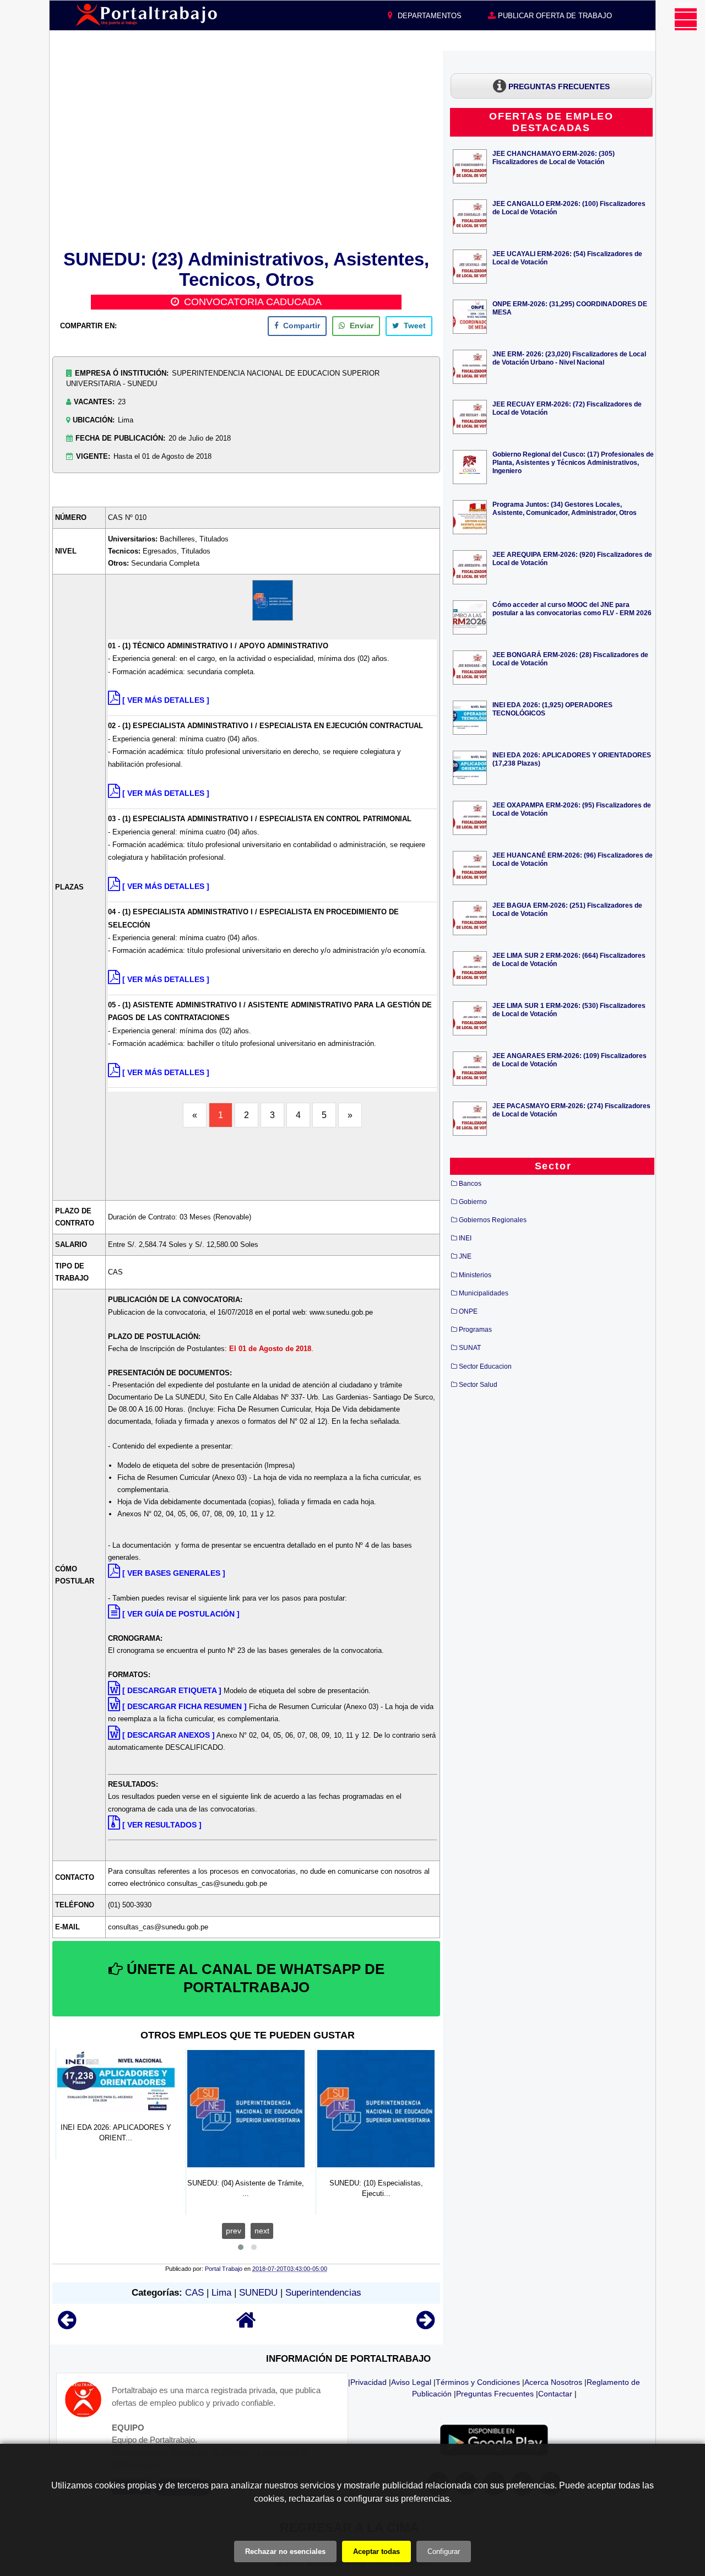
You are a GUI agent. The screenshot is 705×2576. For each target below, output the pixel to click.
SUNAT (470, 1348)
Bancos (470, 1184)
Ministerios (475, 1275)
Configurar (444, 2551)
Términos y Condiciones (478, 2382)
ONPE (468, 1311)
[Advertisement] (246, 148)
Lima (221, 2293)
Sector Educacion (485, 1366)
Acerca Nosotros (553, 2382)
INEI (465, 1238)
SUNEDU (258, 2293)
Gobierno (473, 1202)
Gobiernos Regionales (493, 1220)
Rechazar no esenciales (285, 2551)
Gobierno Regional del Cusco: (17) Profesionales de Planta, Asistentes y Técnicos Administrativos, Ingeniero (573, 462)
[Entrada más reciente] (67, 2325)
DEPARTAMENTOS (429, 16)
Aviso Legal (411, 2382)
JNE (465, 1256)
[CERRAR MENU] (686, 19)
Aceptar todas (376, 2551)
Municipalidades (484, 1293)
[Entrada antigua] (425, 2325)
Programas (475, 1330)
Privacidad (368, 2382)
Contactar (555, 2394)
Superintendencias (323, 2293)
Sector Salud (478, 1385)
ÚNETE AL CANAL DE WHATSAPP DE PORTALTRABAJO (254, 1978)
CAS (194, 2293)
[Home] (246, 2325)
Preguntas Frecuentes (495, 2394)
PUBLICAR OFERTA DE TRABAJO (554, 16)
